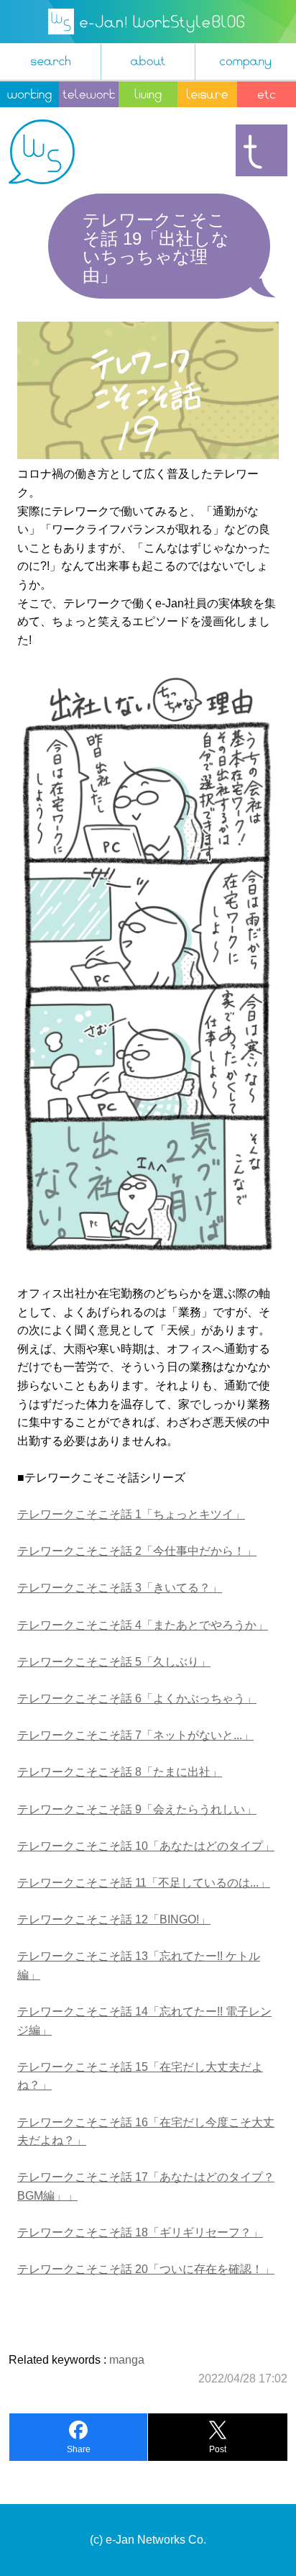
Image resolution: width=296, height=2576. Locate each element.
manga (127, 2360)
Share (79, 2449)
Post (218, 2449)
